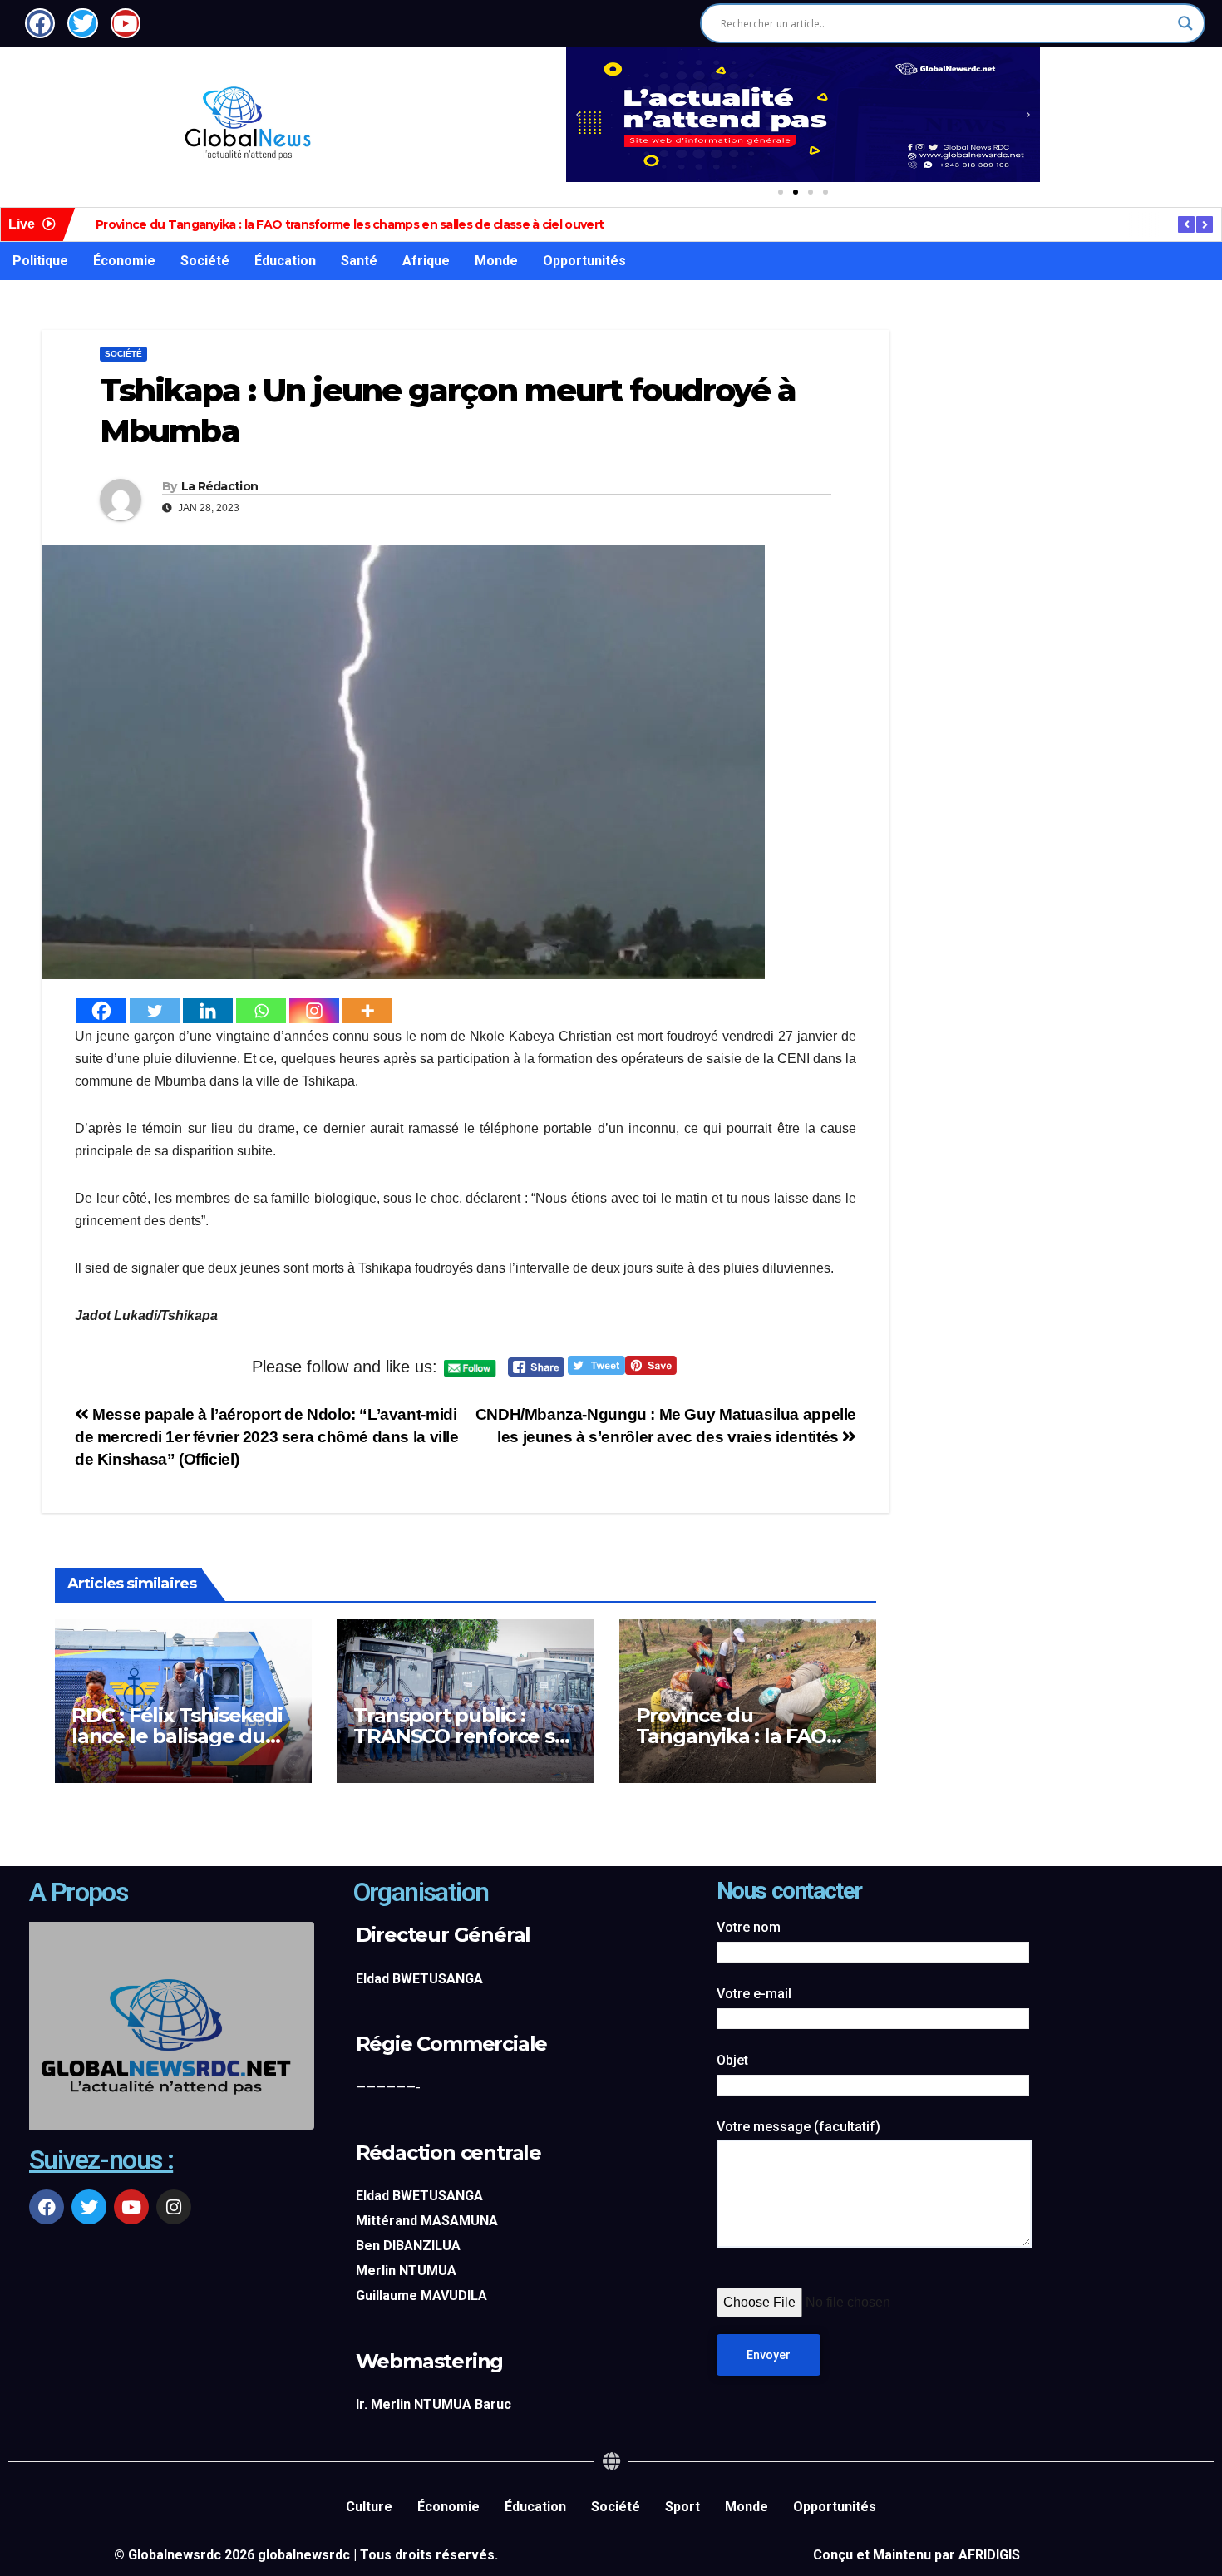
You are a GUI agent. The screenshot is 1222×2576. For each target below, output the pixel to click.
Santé (359, 261)
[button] (578, 115)
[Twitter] (155, 1011)
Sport (682, 2507)
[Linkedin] (208, 1011)
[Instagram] (314, 1011)
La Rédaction (220, 486)
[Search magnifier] (1185, 23)
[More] (367, 1011)
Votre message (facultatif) (798, 2127)
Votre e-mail (754, 1994)
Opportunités (584, 261)
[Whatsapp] (261, 1011)
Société (205, 261)
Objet (732, 2060)
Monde (496, 261)
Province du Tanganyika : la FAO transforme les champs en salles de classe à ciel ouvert (350, 224)
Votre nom (749, 1927)
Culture (369, 2507)
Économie (124, 261)
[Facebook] (101, 1011)
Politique (40, 261)
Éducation (285, 261)
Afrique (426, 261)
